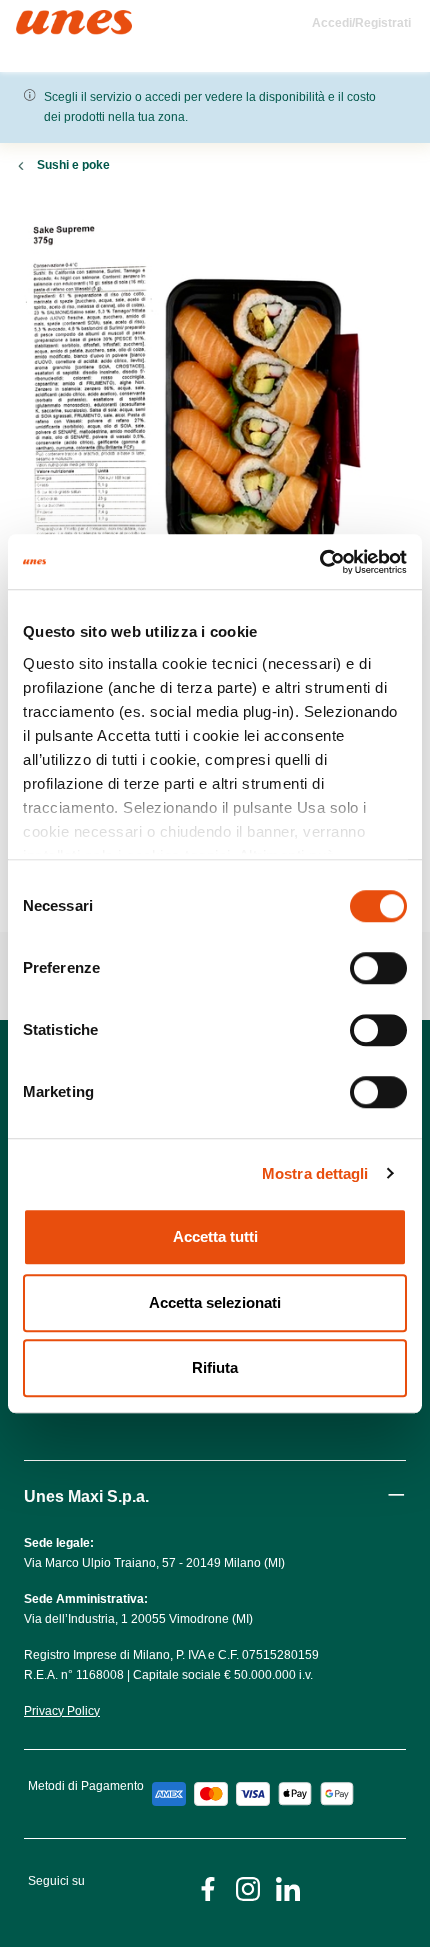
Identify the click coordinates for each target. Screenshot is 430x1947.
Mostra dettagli (315, 1173)
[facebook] (208, 1887)
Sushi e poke (73, 165)
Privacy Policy (62, 1711)
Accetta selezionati (215, 1302)
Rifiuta (215, 1367)
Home (37, 18)
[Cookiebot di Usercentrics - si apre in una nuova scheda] (319, 562)
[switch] (378, 968)
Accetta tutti (215, 1236)
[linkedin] (288, 1887)
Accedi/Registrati (361, 23)
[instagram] (248, 1887)
